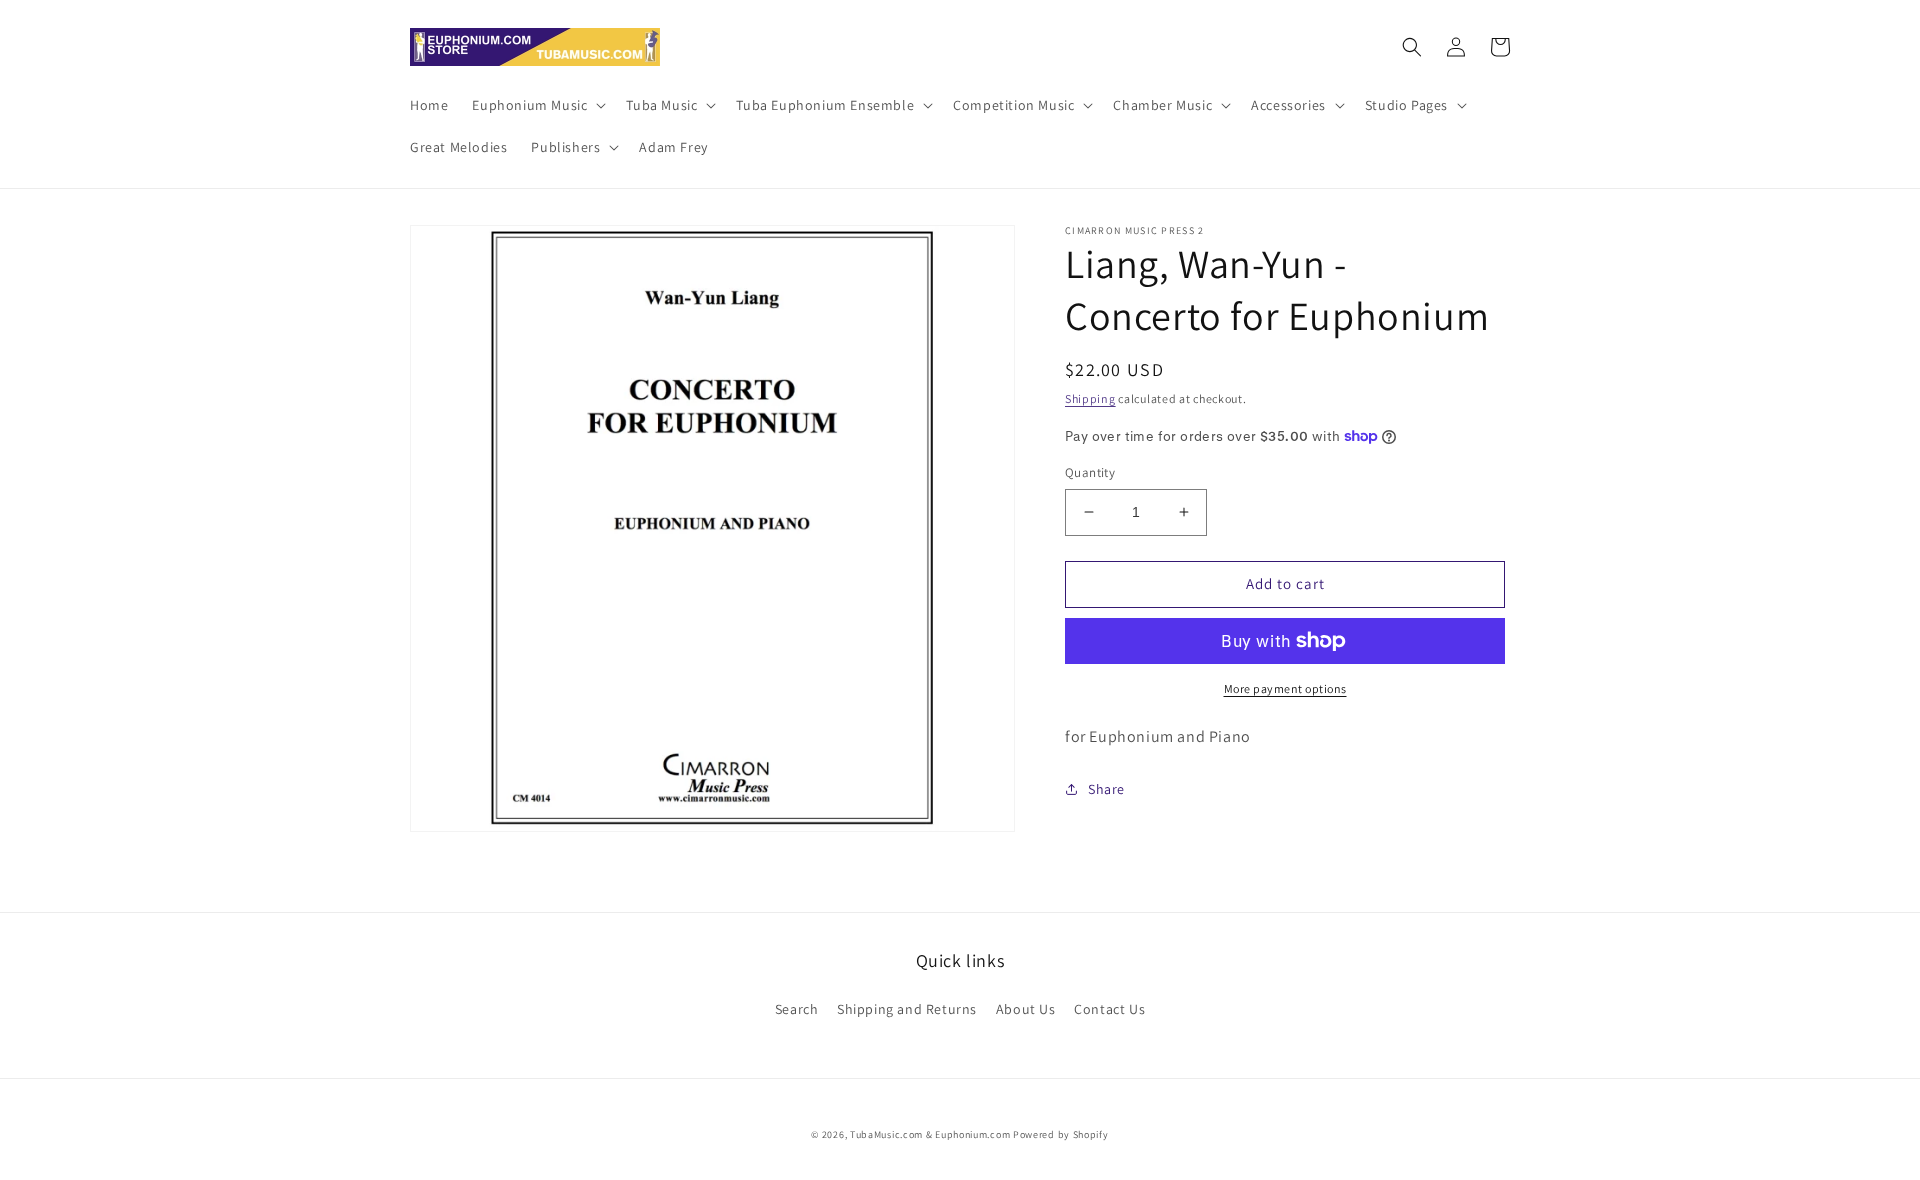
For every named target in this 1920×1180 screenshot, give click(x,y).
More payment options (1285, 688)
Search (797, 1009)
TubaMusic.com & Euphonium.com (930, 1134)
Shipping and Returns (907, 1009)
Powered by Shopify (1061, 1134)
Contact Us (1109, 1009)
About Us (1026, 1009)
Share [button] (1106, 789)
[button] (537, 105)
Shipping (1090, 398)
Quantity (1090, 472)
